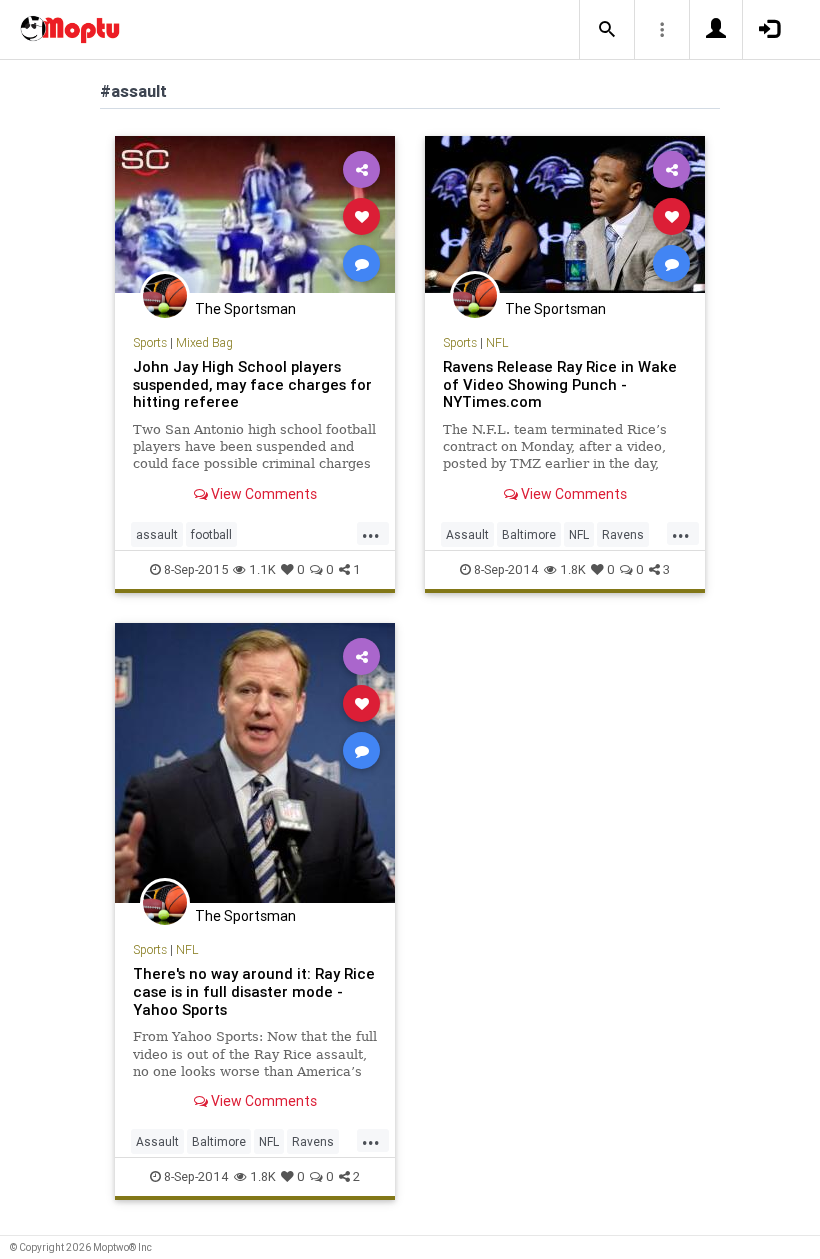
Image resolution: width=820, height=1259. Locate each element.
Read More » (255, 215)
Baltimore (529, 534)
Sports (150, 342)
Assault (467, 534)
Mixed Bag (204, 342)
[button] (607, 30)
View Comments (262, 494)
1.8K (573, 569)
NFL (497, 342)
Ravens (623, 534)
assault (157, 534)
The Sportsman (245, 309)
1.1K (262, 569)
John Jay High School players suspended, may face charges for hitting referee (252, 384)
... (371, 533)
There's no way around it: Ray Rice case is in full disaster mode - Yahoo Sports (254, 991)
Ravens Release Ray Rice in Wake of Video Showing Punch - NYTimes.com (560, 384)
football (211, 534)
